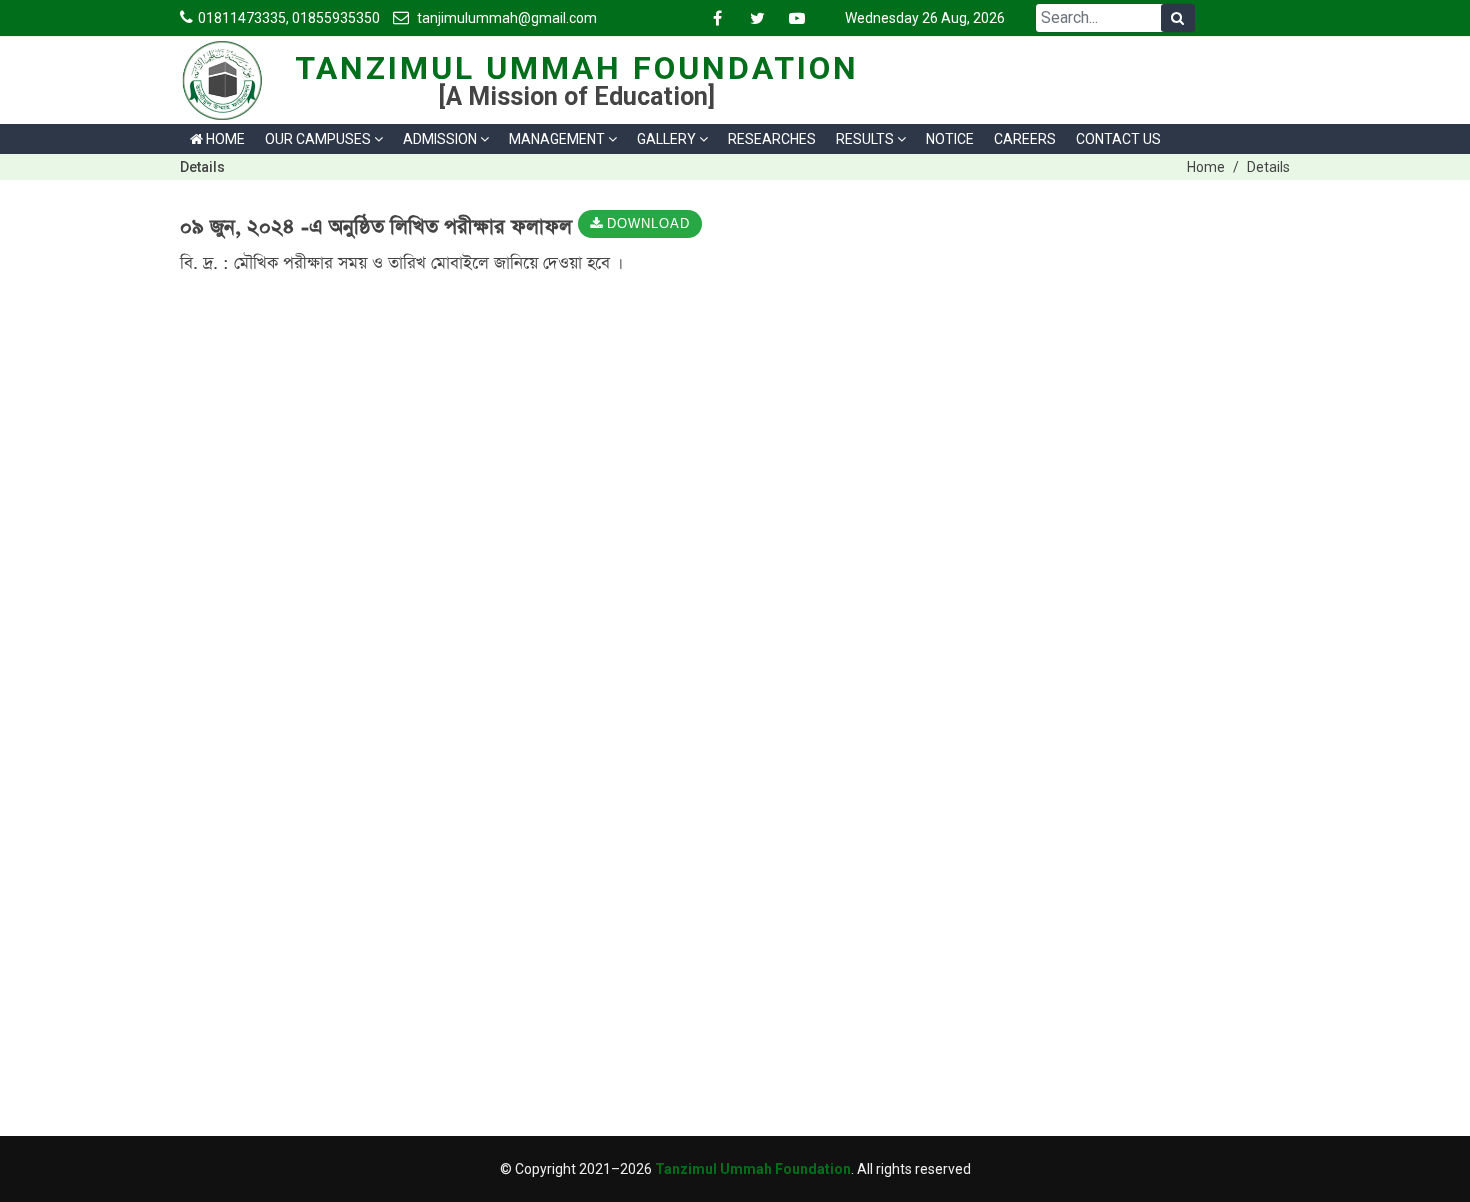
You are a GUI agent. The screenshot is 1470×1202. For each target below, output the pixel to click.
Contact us (1118, 139)
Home (224, 139)
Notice (950, 139)
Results (865, 139)
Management (557, 139)
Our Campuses (318, 139)
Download (646, 224)
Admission (440, 139)
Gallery (666, 139)
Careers (1025, 139)
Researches (772, 139)
